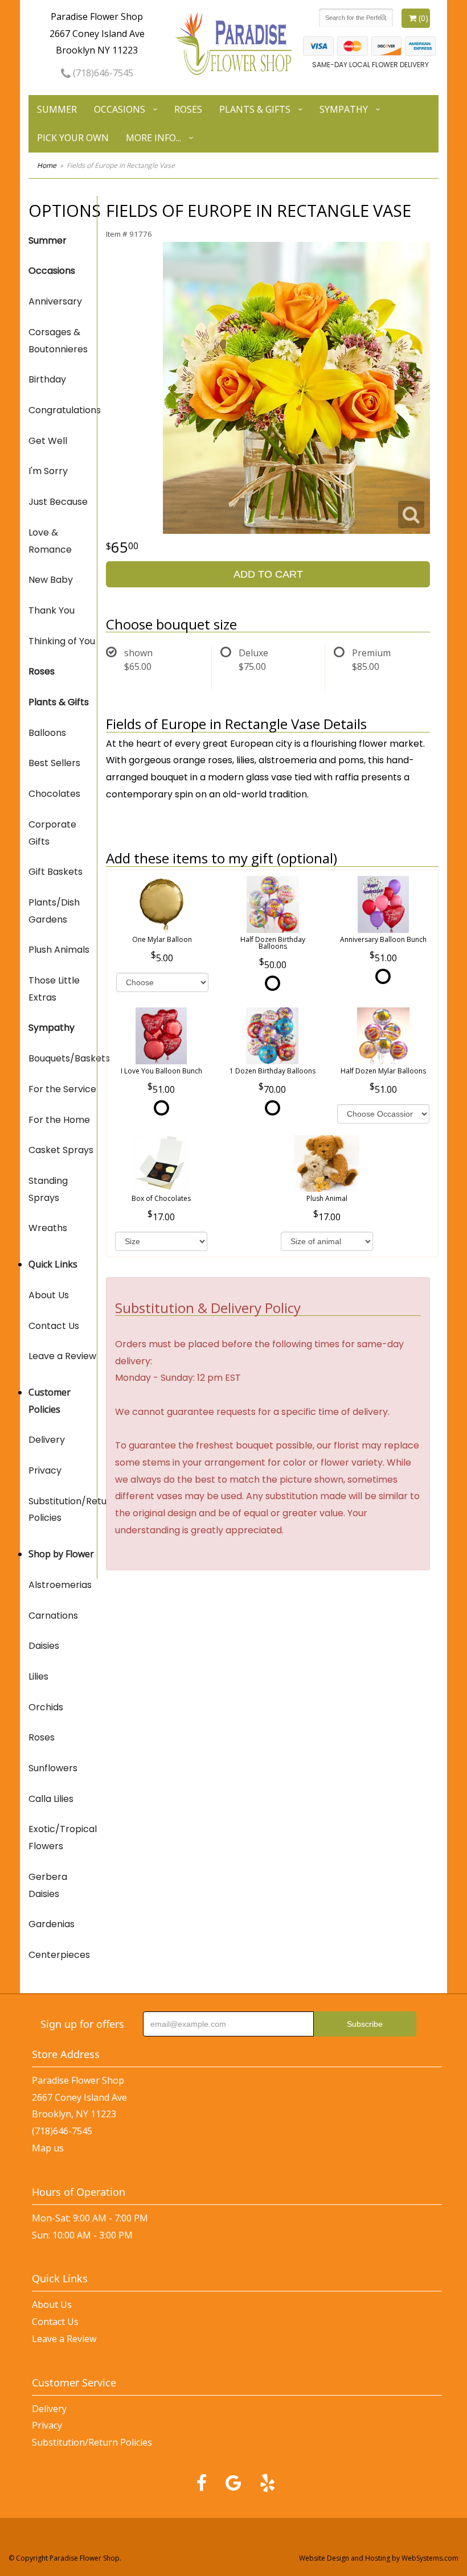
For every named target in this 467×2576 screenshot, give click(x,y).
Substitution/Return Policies (63, 1510)
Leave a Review (62, 1356)
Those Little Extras (54, 989)
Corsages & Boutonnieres (58, 341)
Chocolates (54, 794)
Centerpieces (59, 1955)
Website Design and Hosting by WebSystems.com (379, 2558)
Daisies (44, 1646)
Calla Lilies (51, 1799)
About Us (49, 1295)
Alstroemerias (60, 1585)
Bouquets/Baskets (63, 1058)
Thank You (52, 610)
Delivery (47, 1440)
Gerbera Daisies (48, 1885)
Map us (48, 2148)
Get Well (48, 441)
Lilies (38, 1676)
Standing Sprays (48, 1189)
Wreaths (48, 1228)
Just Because (58, 502)
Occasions (120, 109)
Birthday (47, 379)
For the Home (59, 1120)
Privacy (45, 1470)
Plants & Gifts (255, 109)
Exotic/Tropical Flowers (63, 1838)
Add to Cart (268, 574)
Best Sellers (54, 763)
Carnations (53, 1616)
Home (47, 165)
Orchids (46, 1707)
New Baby (51, 580)
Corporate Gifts (52, 833)
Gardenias (52, 1924)
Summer (57, 109)
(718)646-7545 (102, 73)
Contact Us (54, 1326)
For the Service (62, 1089)
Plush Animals (59, 950)
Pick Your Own (73, 138)
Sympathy (344, 109)
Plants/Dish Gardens (54, 911)
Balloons (47, 733)
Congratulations (63, 410)
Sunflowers (53, 1768)
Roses (188, 109)
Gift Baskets (56, 872)
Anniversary (55, 301)
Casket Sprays (61, 1150)
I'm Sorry (48, 471)
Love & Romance (50, 541)
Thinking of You (62, 641)
